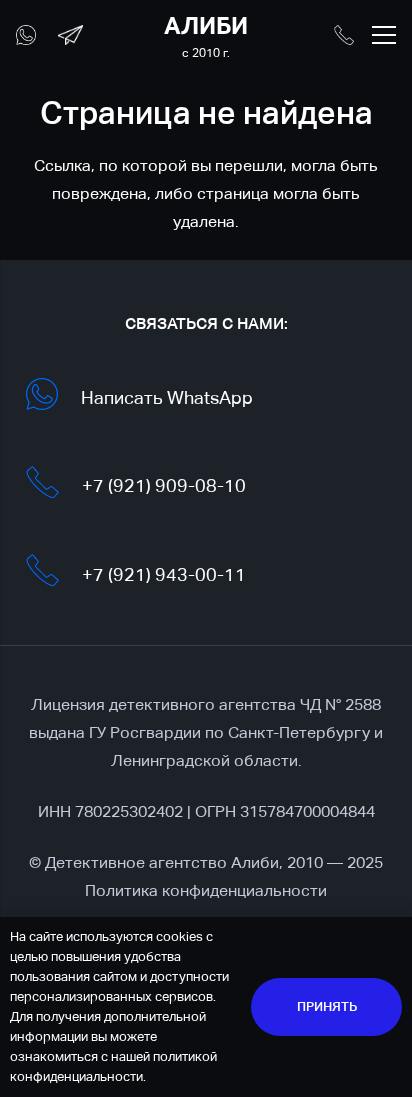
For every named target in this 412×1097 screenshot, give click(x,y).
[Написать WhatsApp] (52, 398)
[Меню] (384, 35)
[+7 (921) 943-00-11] (53, 574)
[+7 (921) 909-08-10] (53, 486)
